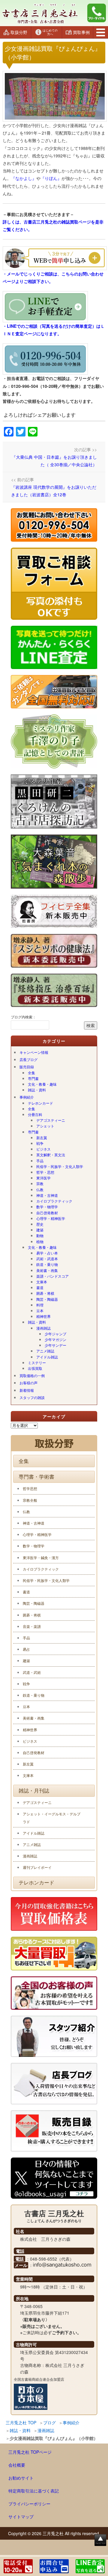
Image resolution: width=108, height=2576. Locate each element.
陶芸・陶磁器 (47, 1299)
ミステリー (37, 1363)
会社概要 (17, 2465)
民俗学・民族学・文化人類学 (60, 1166)
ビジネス (43, 1149)
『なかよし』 (24, 178)
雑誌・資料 (37, 1090)
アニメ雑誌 (45, 1351)
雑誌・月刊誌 (34, 1790)
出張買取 (35, 1368)
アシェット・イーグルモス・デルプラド (52, 1817)
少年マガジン (55, 1339)
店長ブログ (28, 1059)
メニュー (101, 32)
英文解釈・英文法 (51, 1155)
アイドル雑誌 (47, 1357)
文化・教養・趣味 (42, 1084)
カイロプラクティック (54, 1201)
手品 (40, 1161)
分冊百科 (35, 1114)
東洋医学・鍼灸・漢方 (41, 1557)
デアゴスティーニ (51, 1120)
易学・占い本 (47, 1253)
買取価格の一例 (32, 1375)
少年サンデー (55, 1345)
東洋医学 (43, 1178)
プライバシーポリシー (29, 2504)
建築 (40, 1230)
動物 (40, 1235)
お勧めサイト (21, 2478)
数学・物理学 (47, 1207)
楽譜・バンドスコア (52, 1276)
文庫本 (42, 1282)
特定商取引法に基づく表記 (34, 2491)
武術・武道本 (47, 1259)
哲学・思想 (45, 1172)
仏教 (40, 1189)
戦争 (40, 1143)
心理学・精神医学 (51, 1218)
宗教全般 (30, 1500)
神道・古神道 (47, 1195)
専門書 (33, 1078)
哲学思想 (30, 1488)
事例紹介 (27, 1097)
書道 (40, 1287)
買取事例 (81, 32)
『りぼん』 (51, 178)
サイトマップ (21, 2517)
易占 (26, 1649)
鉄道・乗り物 (47, 1264)
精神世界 (43, 1316)
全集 (31, 1073)
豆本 (40, 1311)
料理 (40, 1305)
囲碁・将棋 (45, 1293)
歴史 (40, 1224)
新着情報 (27, 1390)
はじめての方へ (50, 32)
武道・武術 (32, 1672)
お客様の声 (28, 1383)
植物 (40, 1241)
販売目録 (27, 1067)
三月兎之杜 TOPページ (30, 2452)
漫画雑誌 (43, 1328)
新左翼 (42, 1137)
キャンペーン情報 (34, 1052)
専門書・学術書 (36, 1477)
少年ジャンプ (55, 1334)
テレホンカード (40, 1103)
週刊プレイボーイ (37, 1867)
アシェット (45, 1126)
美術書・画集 (47, 1270)
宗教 (40, 1183)
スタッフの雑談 (32, 1397)
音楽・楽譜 (32, 1626)
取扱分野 (19, 32)
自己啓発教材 (47, 1213)
